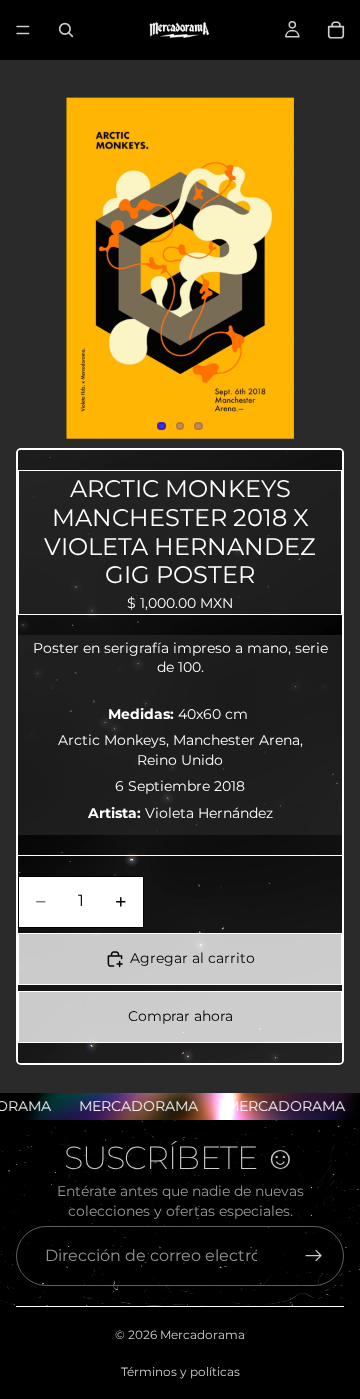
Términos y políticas (180, 1371)
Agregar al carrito (192, 958)
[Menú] (23, 30)
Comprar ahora (180, 1016)
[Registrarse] (314, 1256)
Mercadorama (202, 1334)
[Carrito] (336, 30)
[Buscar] (66, 30)
